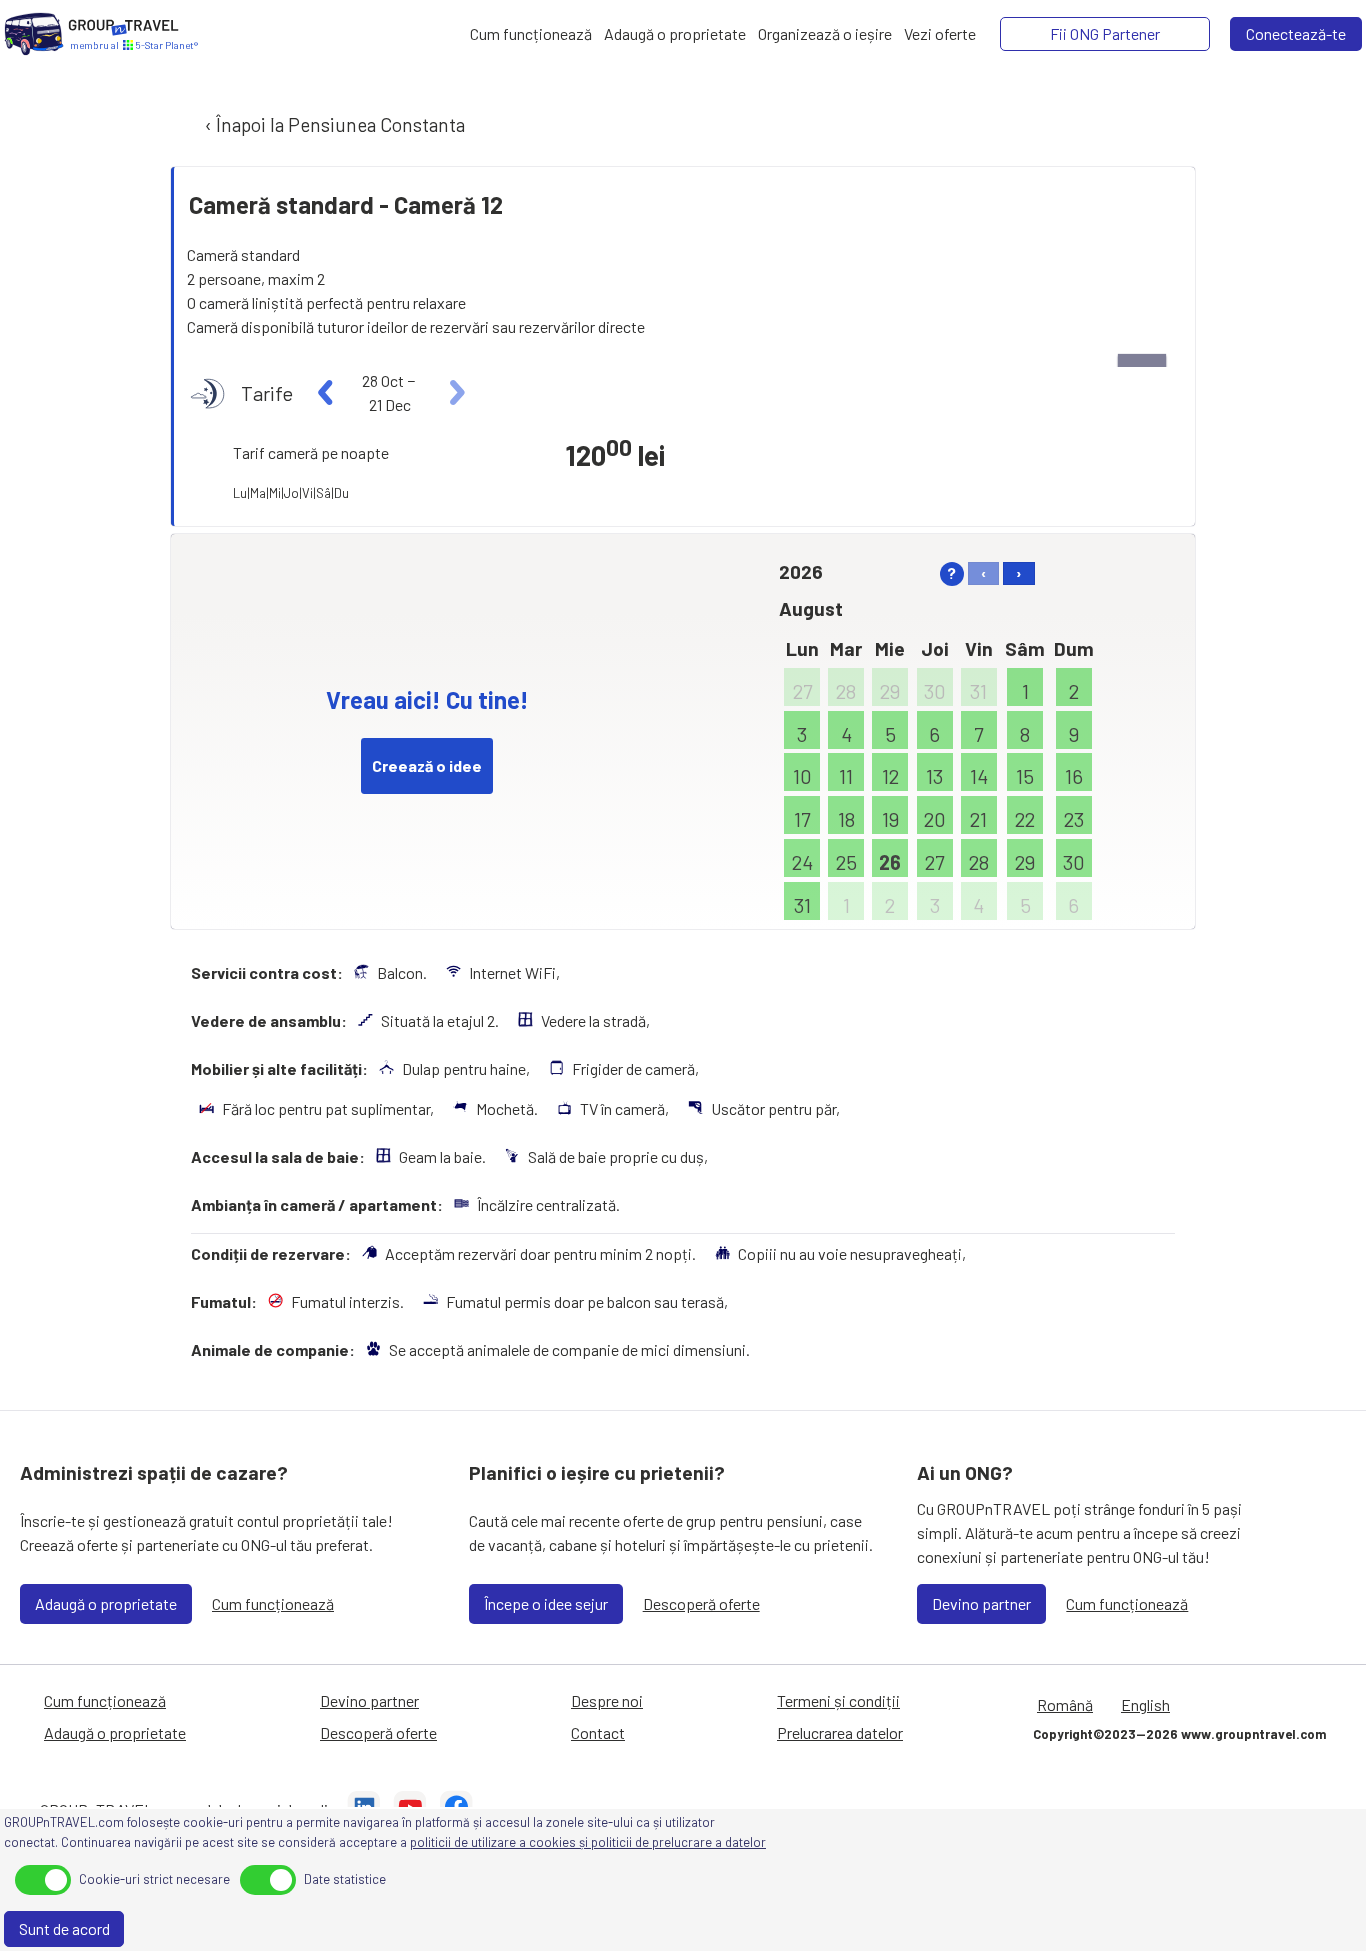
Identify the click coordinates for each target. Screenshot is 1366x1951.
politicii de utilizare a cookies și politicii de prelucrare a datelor (588, 1842)
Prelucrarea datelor (840, 1732)
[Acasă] (34, 34)
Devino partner (981, 1603)
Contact (598, 1732)
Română (1065, 1704)
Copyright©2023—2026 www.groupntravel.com (1179, 1734)
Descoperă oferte (701, 1603)
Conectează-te (1296, 33)
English (1145, 1704)
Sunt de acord (64, 1928)
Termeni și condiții (838, 1700)
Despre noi (607, 1700)
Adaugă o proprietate (106, 1603)
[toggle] (43, 1880)
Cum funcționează (273, 1603)
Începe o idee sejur (546, 1603)
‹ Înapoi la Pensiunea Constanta (333, 124)
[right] (454, 393)
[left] (326, 393)
